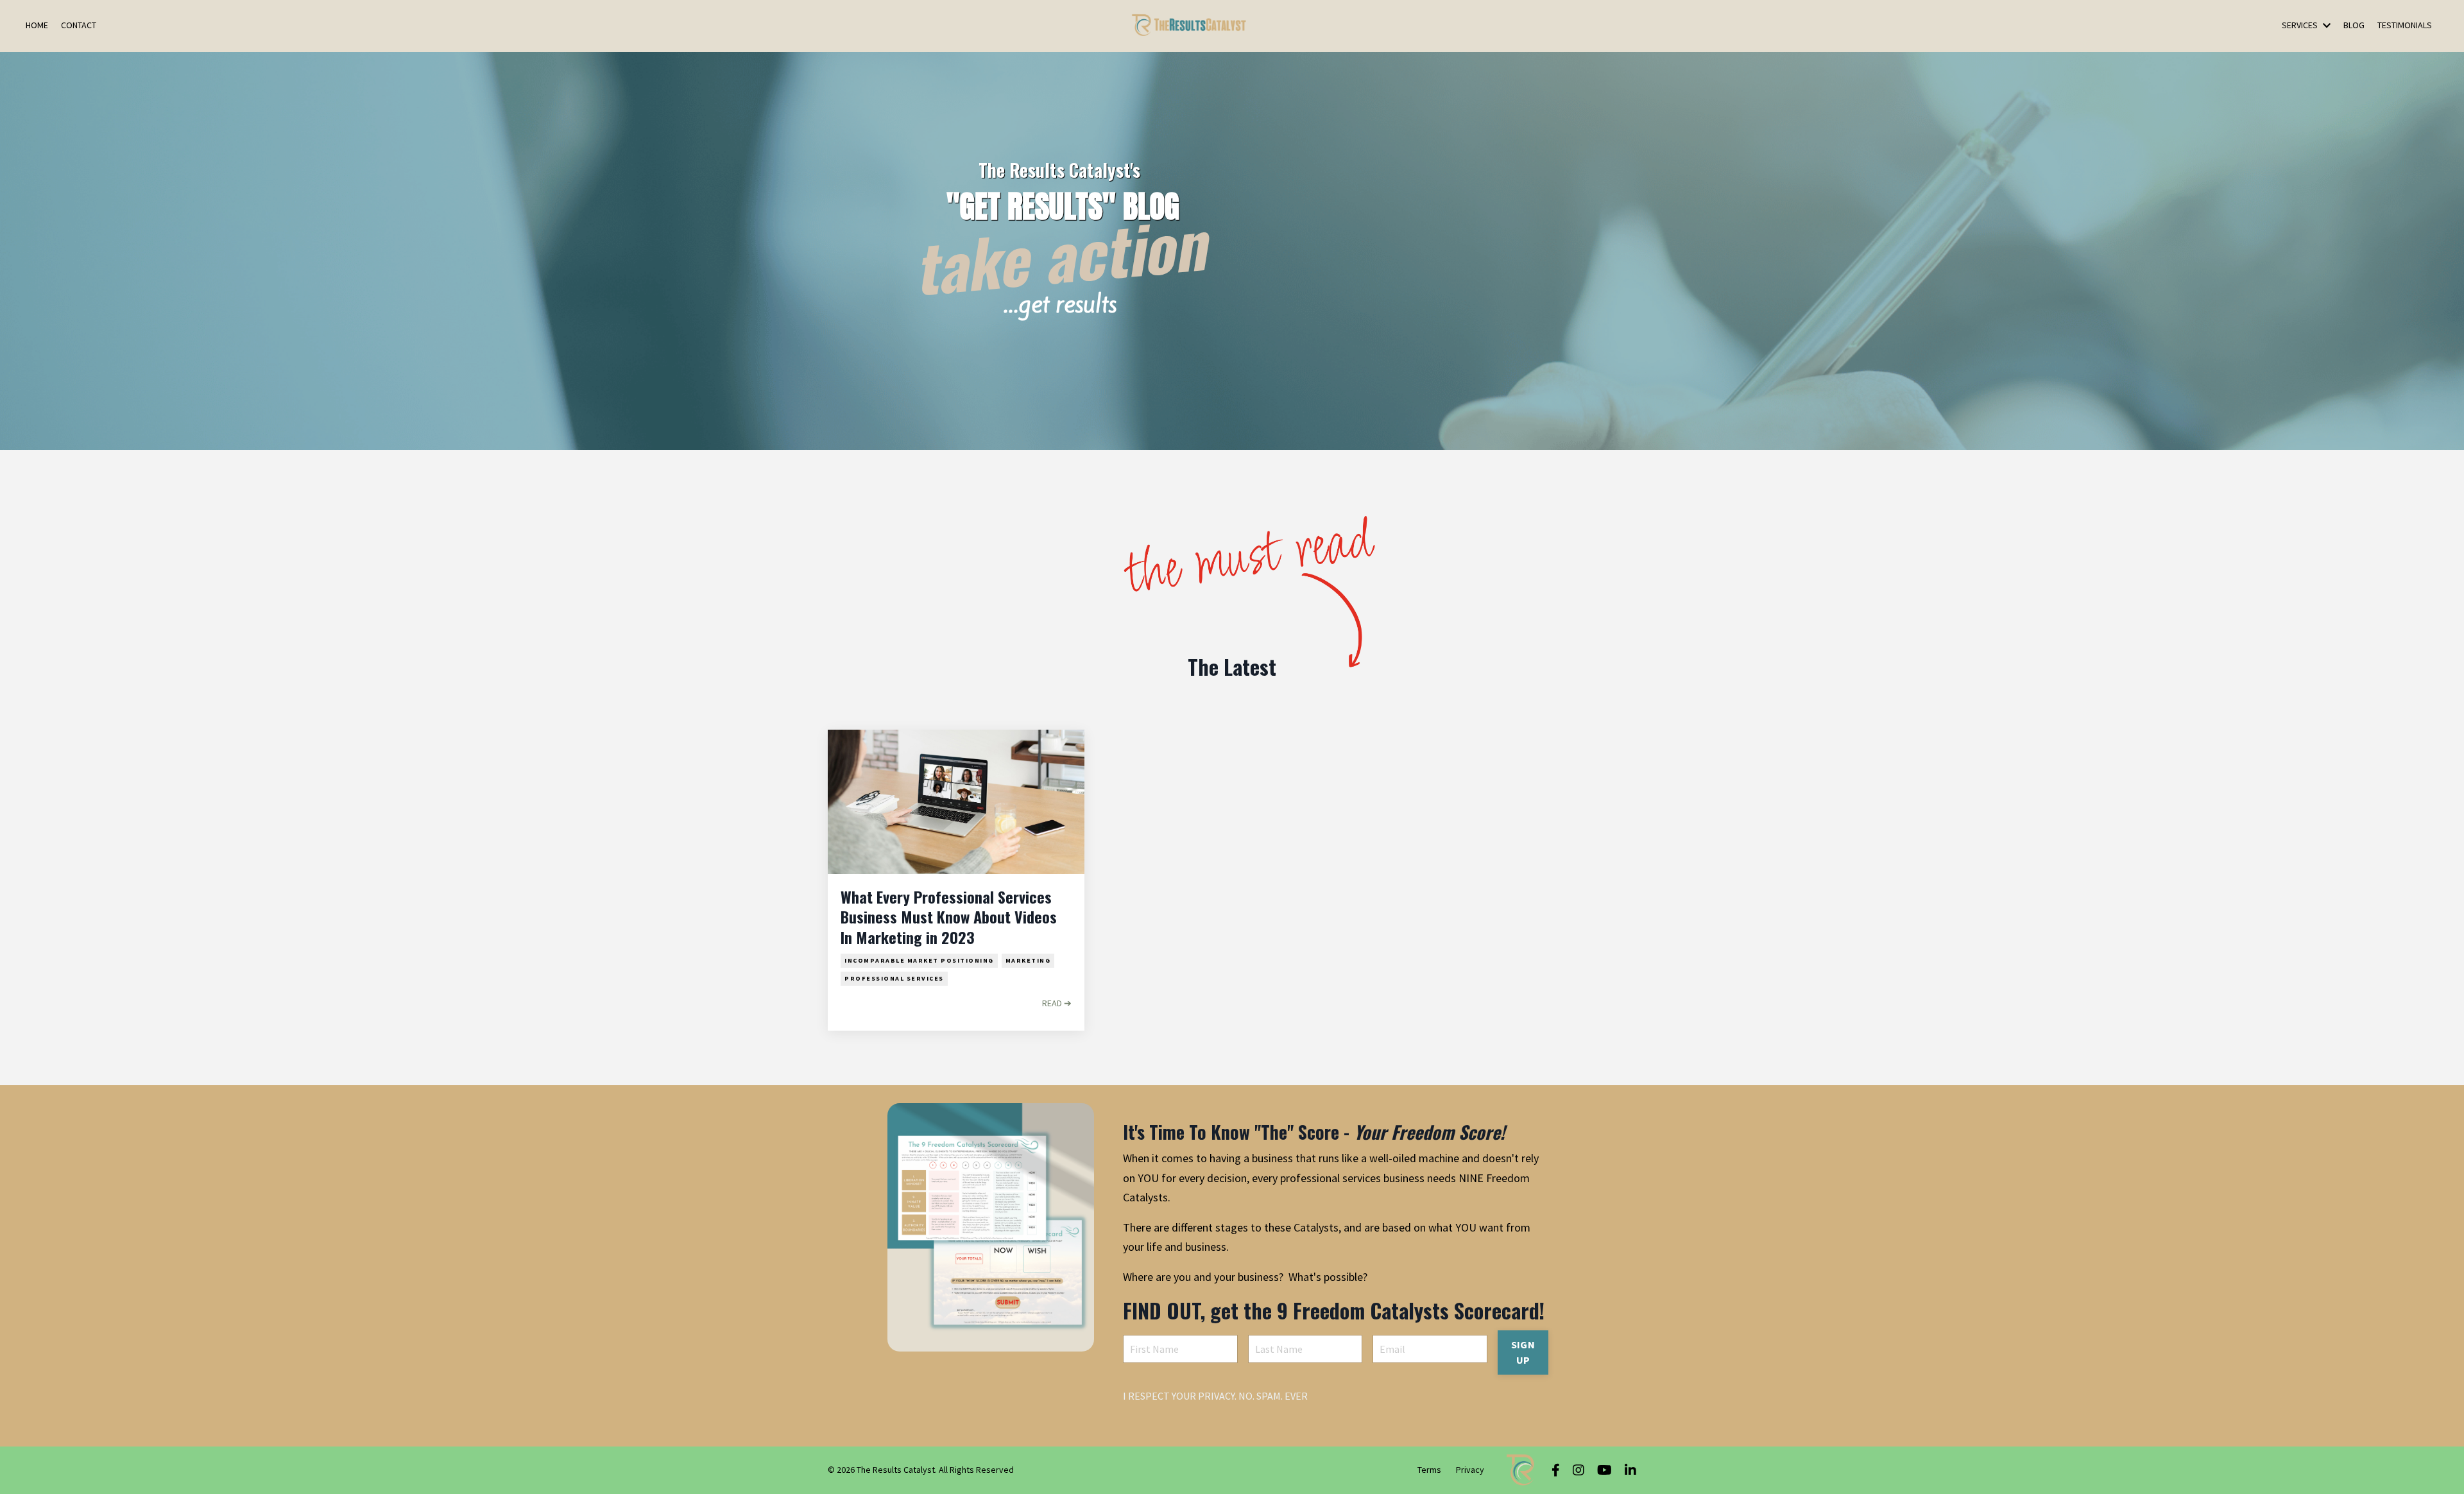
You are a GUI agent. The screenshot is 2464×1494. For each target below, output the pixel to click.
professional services (894, 978)
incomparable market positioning (919, 960)
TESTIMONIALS (2405, 25)
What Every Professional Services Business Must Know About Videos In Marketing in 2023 (949, 917)
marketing (1028, 960)
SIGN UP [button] (1523, 1352)
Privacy (1470, 1470)
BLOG (2354, 25)
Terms (1429, 1470)
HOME (37, 25)
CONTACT (79, 25)
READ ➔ (1057, 1003)
